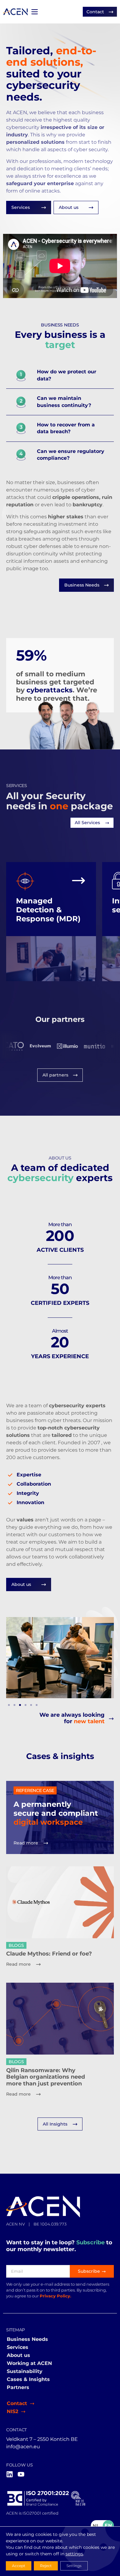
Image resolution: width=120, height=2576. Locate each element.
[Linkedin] (10, 2474)
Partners (18, 2387)
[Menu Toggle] (34, 12)
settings (74, 2554)
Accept (19, 2566)
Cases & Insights (28, 2379)
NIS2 (12, 2411)
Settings (74, 2566)
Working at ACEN (29, 2363)
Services (18, 2347)
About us (18, 2355)
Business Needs (27, 2339)
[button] (9, 1705)
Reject (46, 2566)
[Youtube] (21, 2474)
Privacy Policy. (55, 2296)
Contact (17, 2403)
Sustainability (25, 2371)
